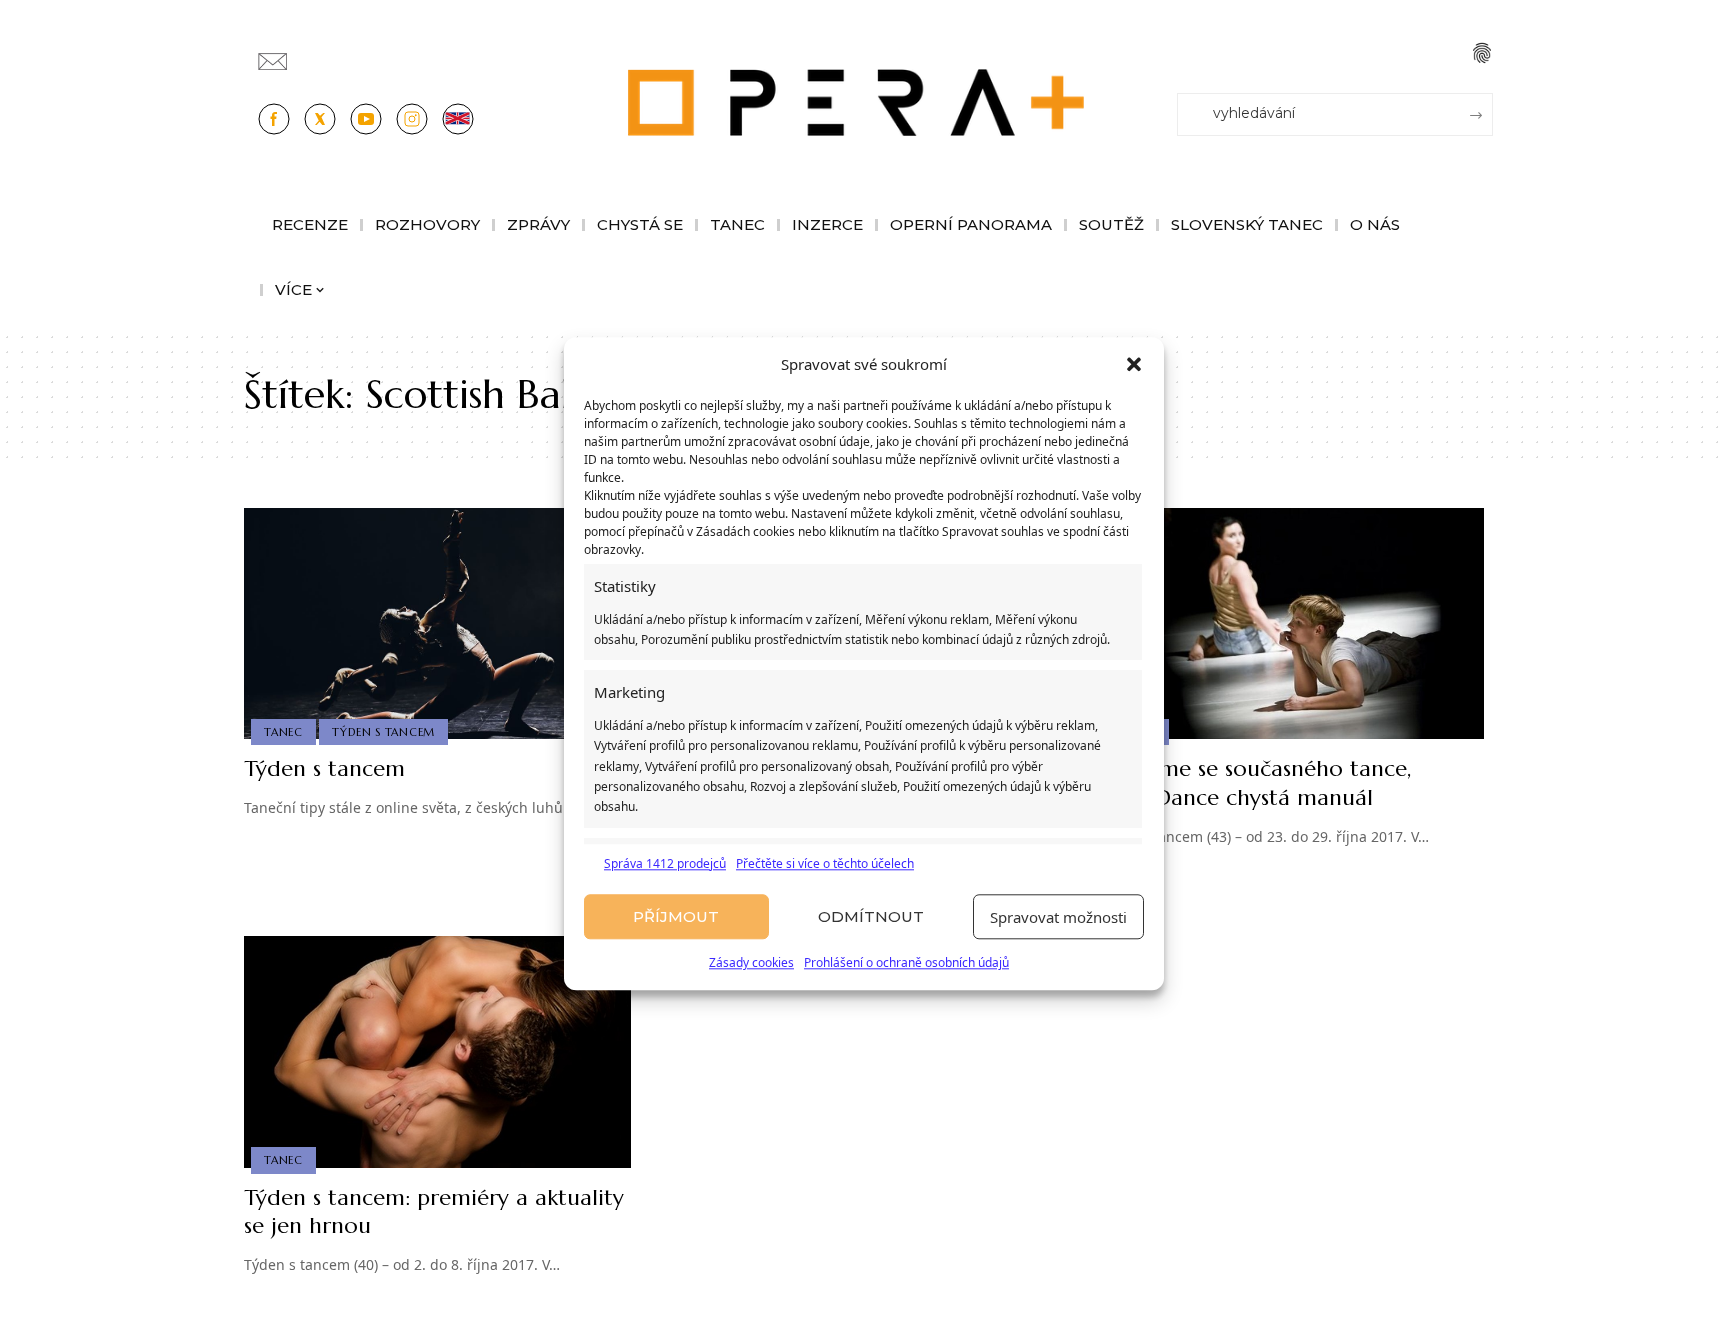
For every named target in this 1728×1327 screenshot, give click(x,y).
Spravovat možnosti (1058, 917)
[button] (1134, 365)
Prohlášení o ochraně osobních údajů (906, 963)
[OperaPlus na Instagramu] (412, 119)
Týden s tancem (324, 768)
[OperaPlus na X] (320, 119)
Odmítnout (871, 916)
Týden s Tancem (383, 732)
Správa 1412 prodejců (665, 863)
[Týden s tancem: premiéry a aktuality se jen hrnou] (437, 1052)
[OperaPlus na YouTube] (366, 119)
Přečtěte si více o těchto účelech (825, 863)
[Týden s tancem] (437, 624)
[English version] (458, 119)
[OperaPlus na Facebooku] (274, 119)
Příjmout (676, 916)
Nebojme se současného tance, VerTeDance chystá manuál (1254, 783)
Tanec (283, 732)
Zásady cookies (751, 963)
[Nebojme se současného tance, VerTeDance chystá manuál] (1290, 624)
